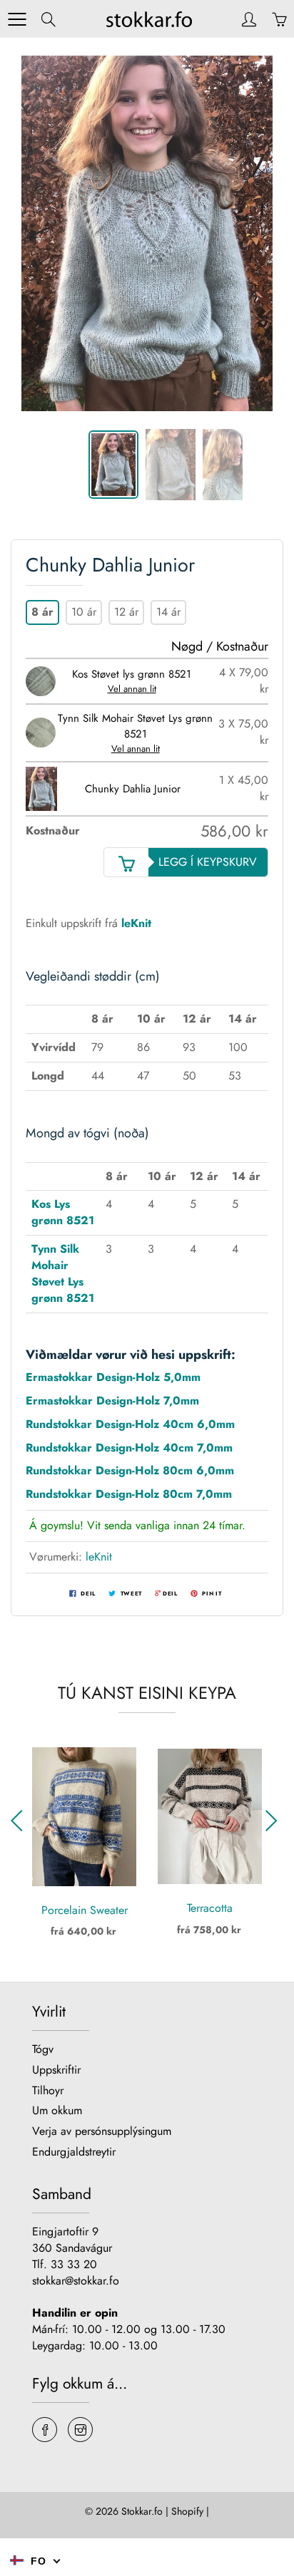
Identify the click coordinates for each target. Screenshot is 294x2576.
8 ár (42, 612)
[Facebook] (45, 2430)
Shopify (187, 2511)
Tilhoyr (48, 2090)
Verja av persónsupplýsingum (102, 2131)
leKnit (99, 1557)
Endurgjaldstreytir (74, 2152)
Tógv (43, 2049)
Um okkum (57, 2110)
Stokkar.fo (142, 2511)
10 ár (84, 612)
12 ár (126, 612)
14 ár (168, 612)
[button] (274, 1821)
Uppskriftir (56, 2070)
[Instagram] (80, 2430)
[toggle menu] (17, 19)
